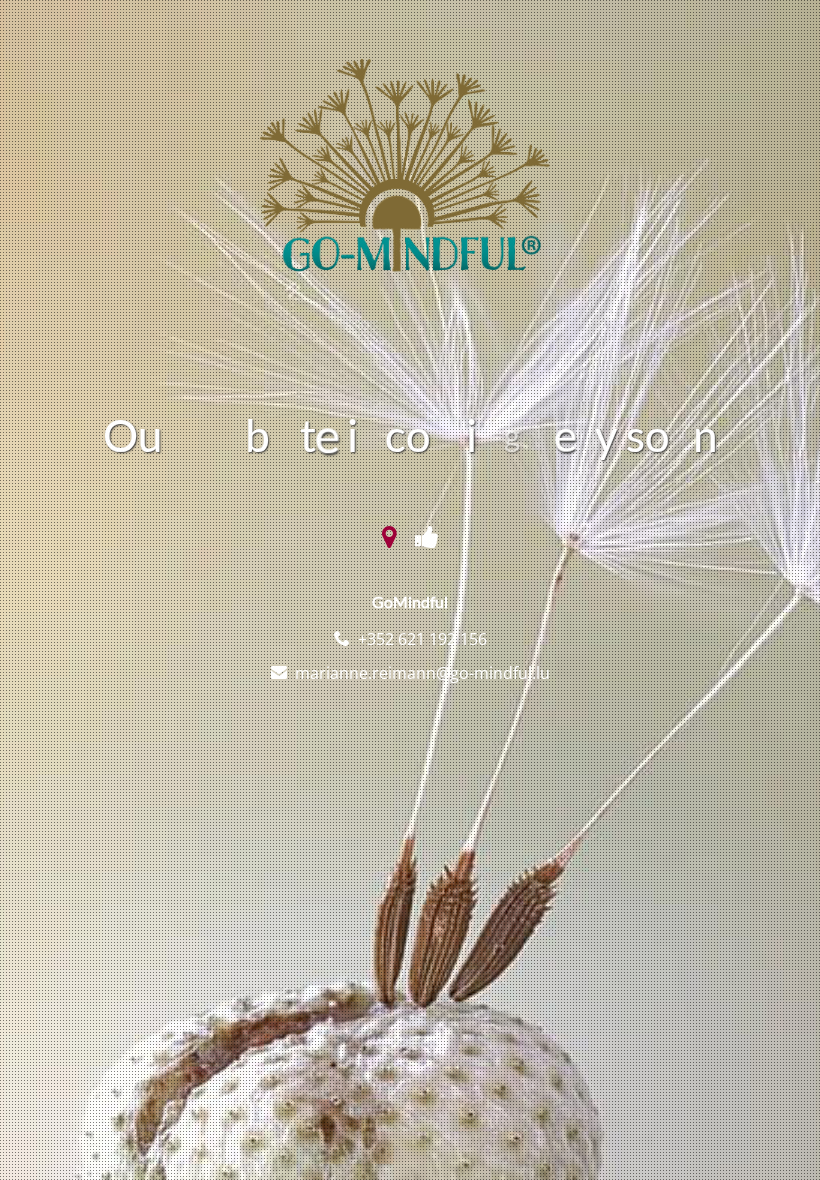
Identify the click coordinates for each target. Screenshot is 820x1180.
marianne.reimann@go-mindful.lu (422, 673)
